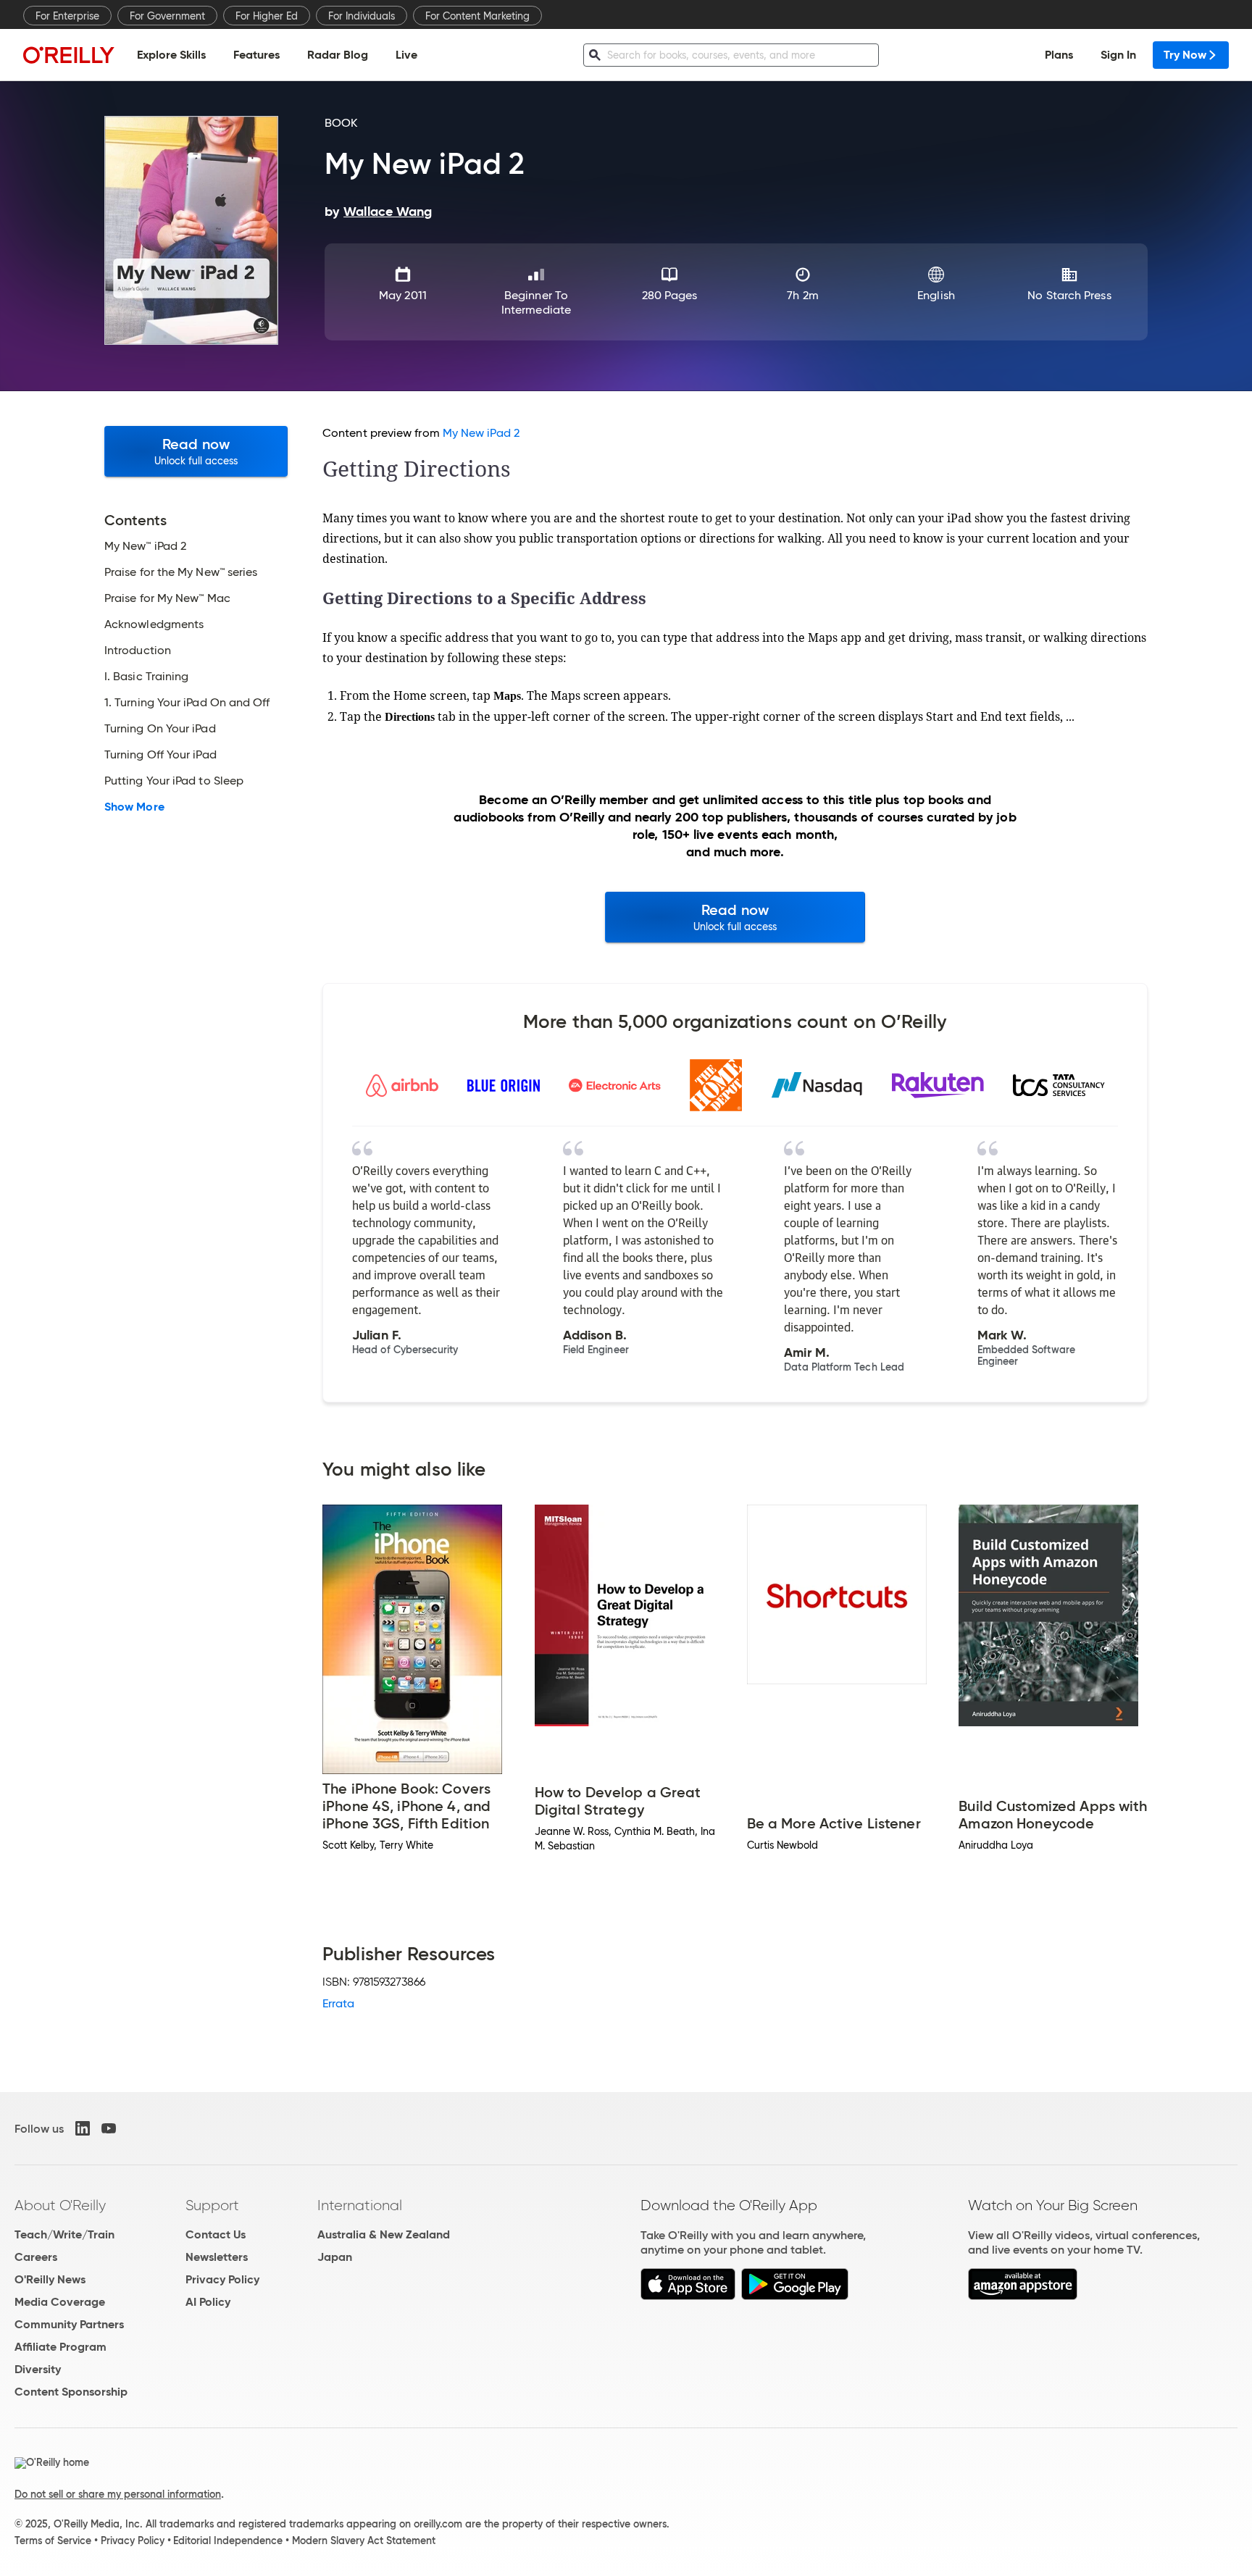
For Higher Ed (267, 16)
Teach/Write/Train (64, 2234)
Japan (335, 2257)
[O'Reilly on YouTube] (109, 2128)
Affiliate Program (60, 2347)
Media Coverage (60, 2302)
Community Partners (69, 2324)
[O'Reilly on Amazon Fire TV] (1023, 2296)
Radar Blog (338, 55)
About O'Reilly (60, 2205)
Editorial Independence (228, 2541)
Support (212, 2205)
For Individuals (362, 16)
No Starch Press (1069, 295)
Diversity (38, 2369)
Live (406, 55)
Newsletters (217, 2257)
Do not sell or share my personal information (118, 2494)
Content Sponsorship (71, 2392)
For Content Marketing (477, 16)
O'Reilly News (50, 2279)
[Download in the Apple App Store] (688, 2296)
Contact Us (216, 2234)
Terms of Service (53, 2541)
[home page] (69, 55)
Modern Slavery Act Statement (364, 2541)
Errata (338, 2003)
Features (256, 55)
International (360, 2205)
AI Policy (208, 2302)
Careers (36, 2257)
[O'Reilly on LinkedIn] (83, 2128)
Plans (1059, 55)
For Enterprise (67, 16)
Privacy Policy (222, 2279)
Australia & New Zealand (384, 2234)
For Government (167, 16)
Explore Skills (171, 55)
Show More (134, 807)
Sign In (1118, 55)
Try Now (1185, 55)
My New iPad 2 (481, 433)
